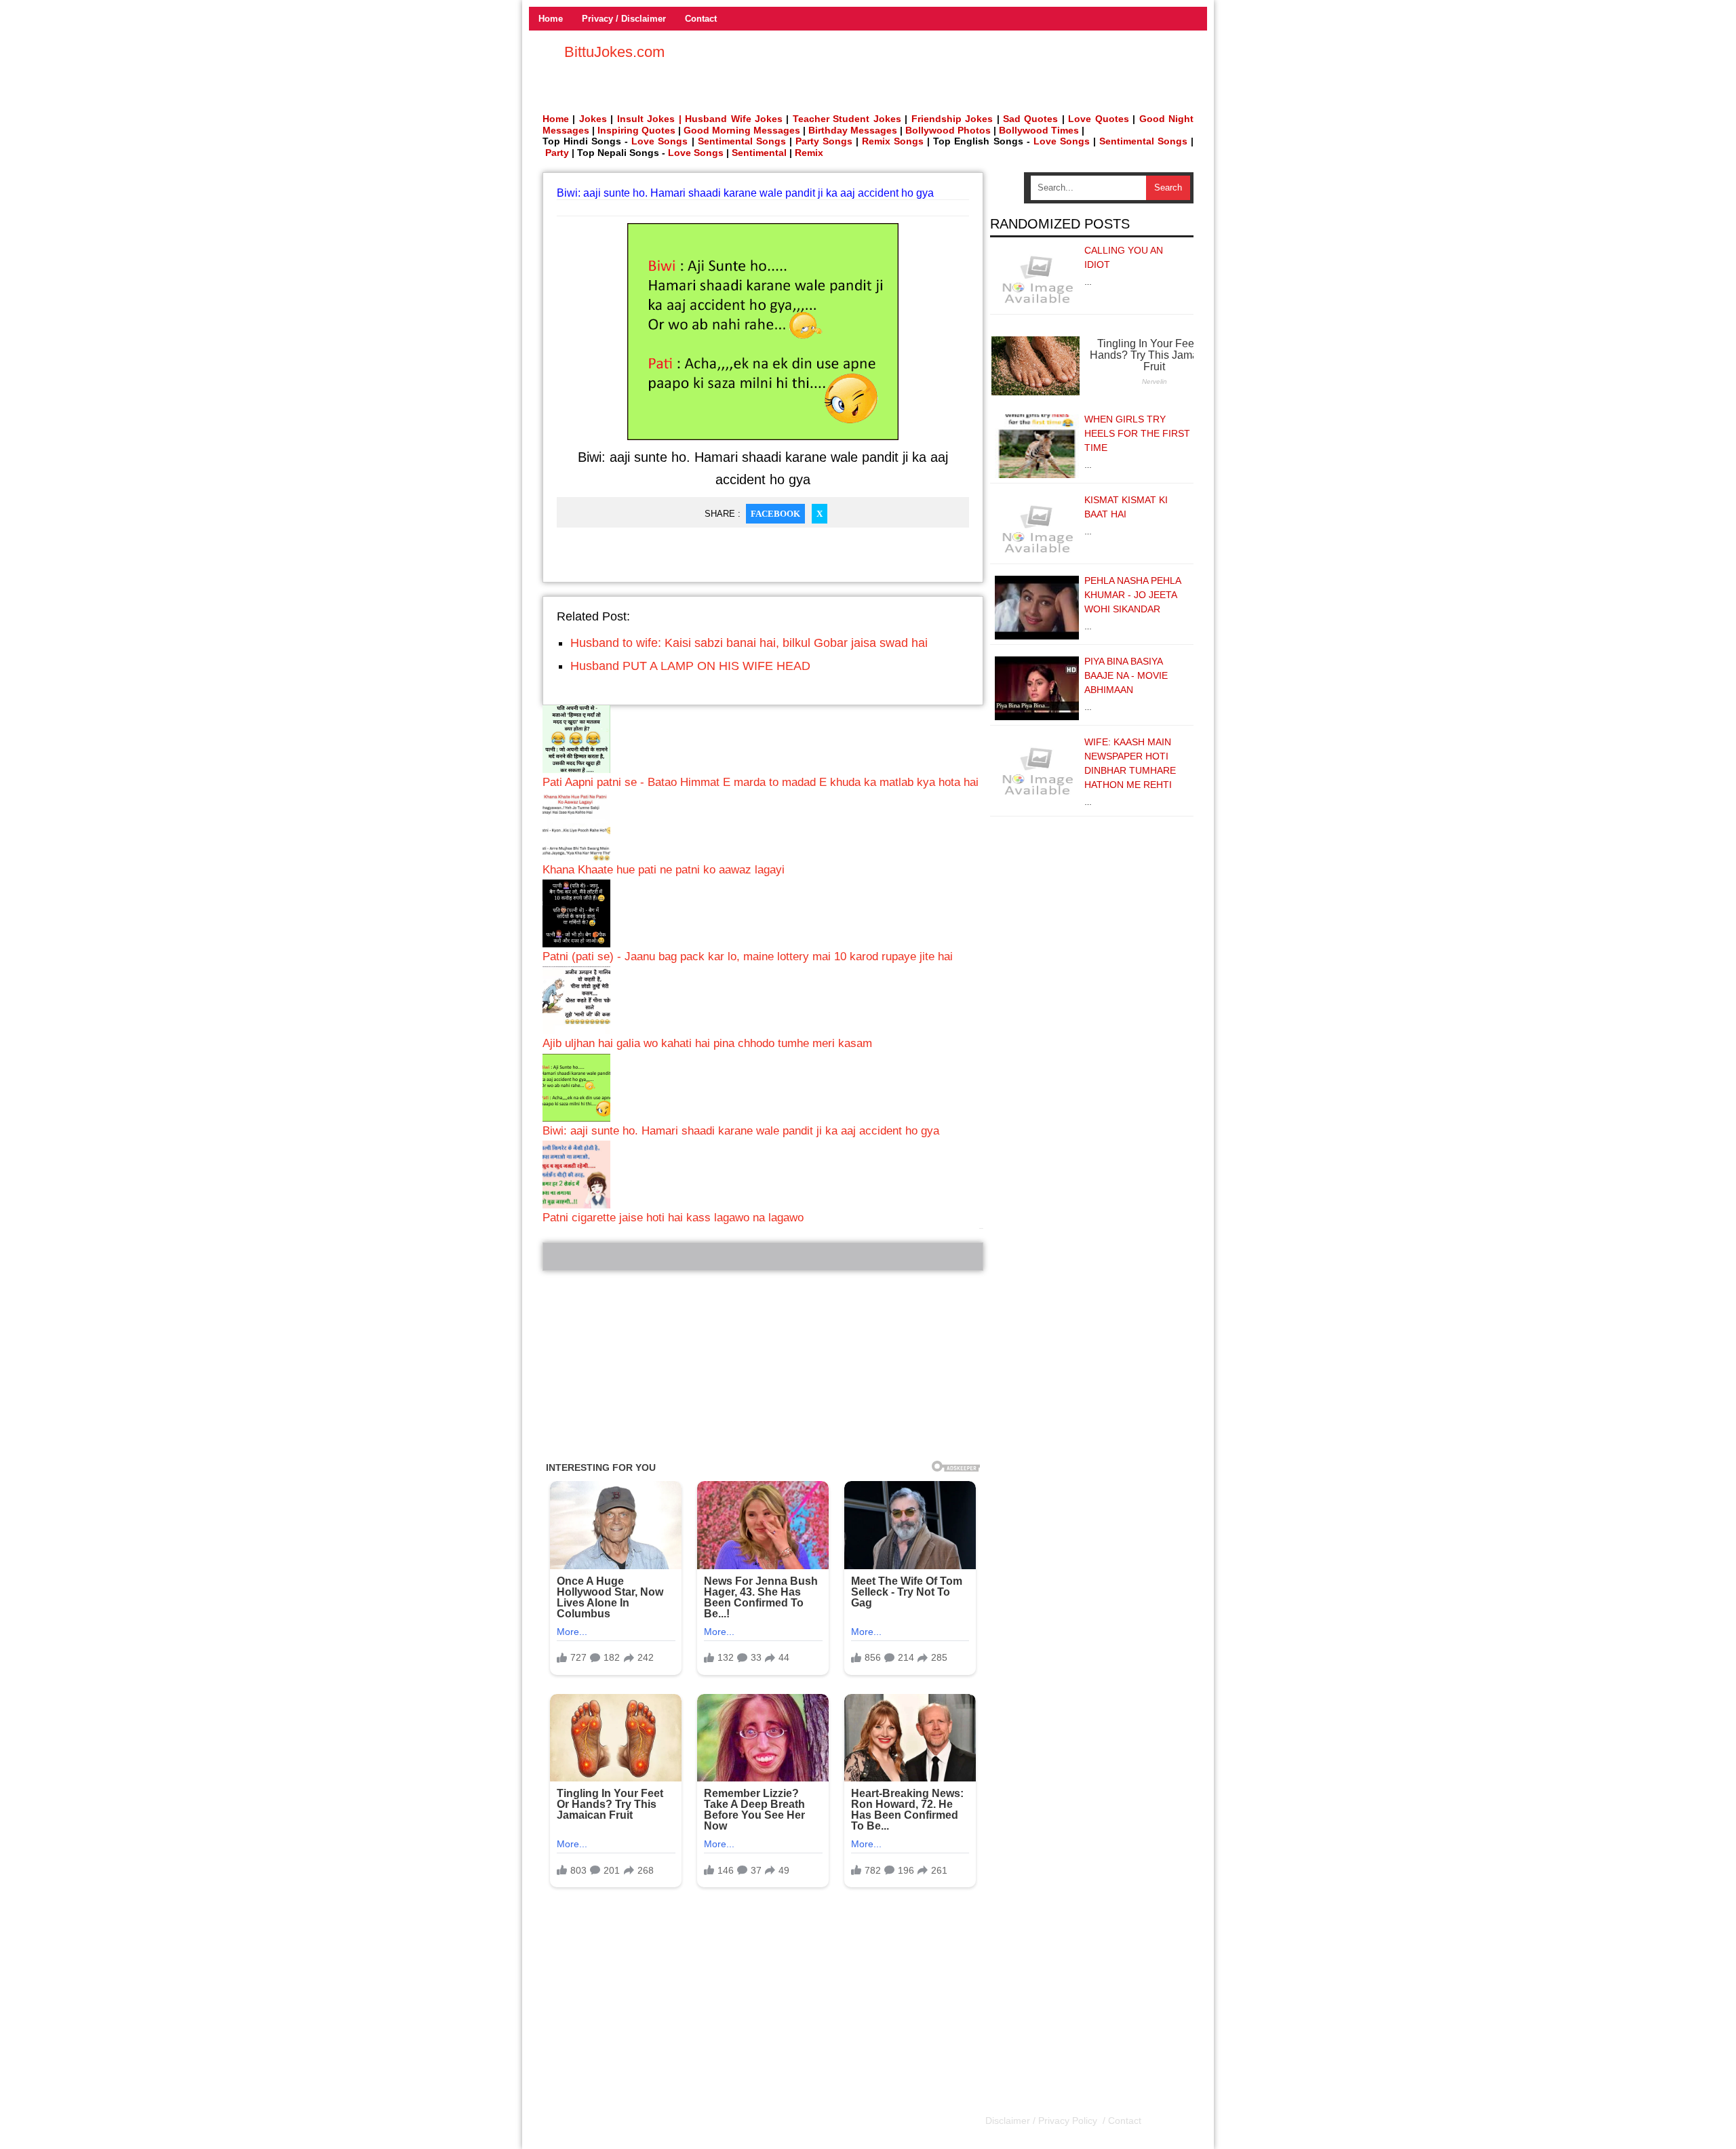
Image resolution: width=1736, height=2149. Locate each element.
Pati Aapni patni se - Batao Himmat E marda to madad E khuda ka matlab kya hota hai (761, 782)
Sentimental (759, 153)
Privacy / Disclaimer (624, 19)
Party (557, 153)
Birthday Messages (853, 130)
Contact (701, 19)
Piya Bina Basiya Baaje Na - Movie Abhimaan (1126, 675)
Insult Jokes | (649, 119)
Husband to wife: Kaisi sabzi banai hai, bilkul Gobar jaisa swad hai (749, 643)
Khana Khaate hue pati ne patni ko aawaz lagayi (664, 870)
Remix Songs (893, 141)
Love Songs (659, 141)
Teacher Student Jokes (847, 119)
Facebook (775, 514)
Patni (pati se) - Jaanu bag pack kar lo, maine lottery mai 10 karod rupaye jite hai (748, 957)
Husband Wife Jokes (735, 119)
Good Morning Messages (742, 130)
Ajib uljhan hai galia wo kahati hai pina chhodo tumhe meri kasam (707, 1043)
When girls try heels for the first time (1137, 433)
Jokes (593, 119)
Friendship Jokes (952, 119)
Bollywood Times (1039, 130)
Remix (809, 153)
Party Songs (824, 141)
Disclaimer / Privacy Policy (1043, 2121)
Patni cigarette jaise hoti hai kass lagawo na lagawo (673, 1218)
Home (551, 19)
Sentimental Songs (742, 141)
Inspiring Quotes (636, 130)
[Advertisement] (763, 1366)
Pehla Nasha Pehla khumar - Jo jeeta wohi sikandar (1132, 595)
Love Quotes (1098, 119)
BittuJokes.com (614, 52)
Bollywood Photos (948, 130)
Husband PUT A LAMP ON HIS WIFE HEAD (690, 666)
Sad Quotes (1030, 119)
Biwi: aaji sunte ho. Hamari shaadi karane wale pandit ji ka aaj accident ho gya (741, 1131)
